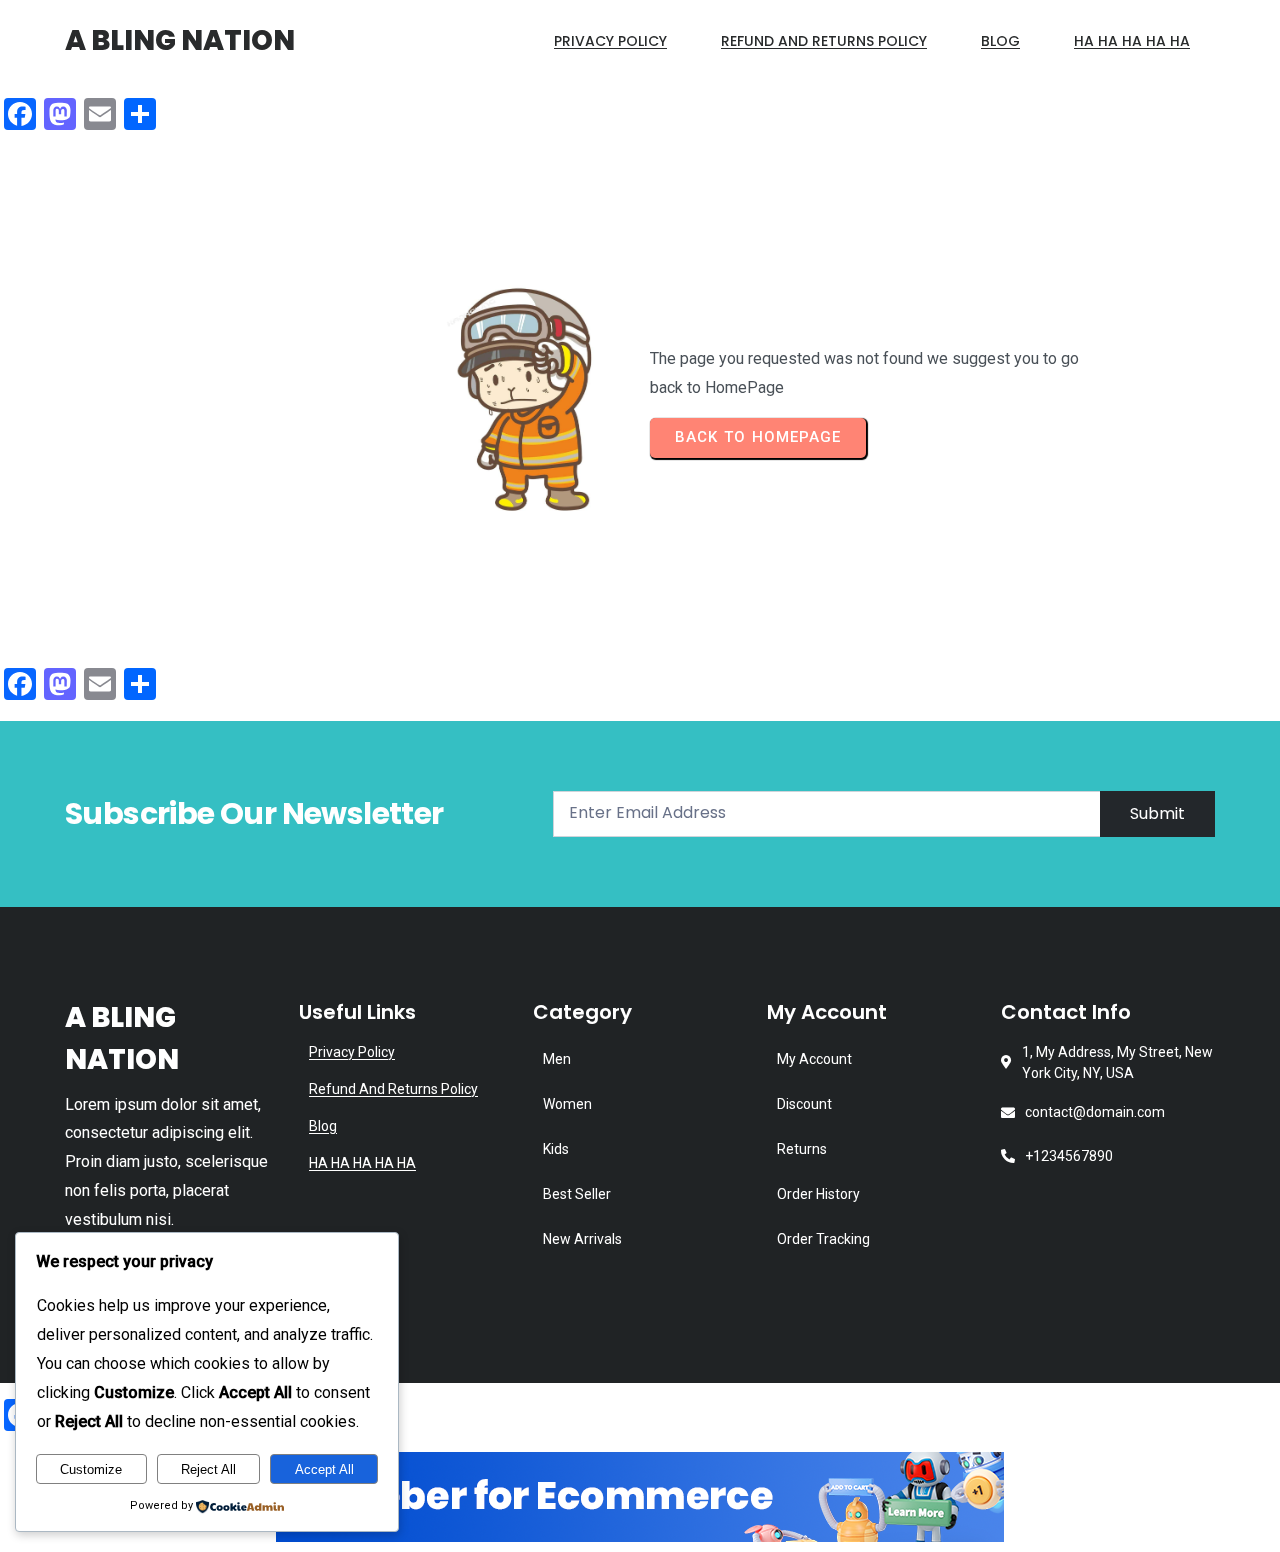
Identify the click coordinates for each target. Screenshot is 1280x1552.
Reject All (208, 1469)
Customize (91, 1469)
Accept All (324, 1469)
